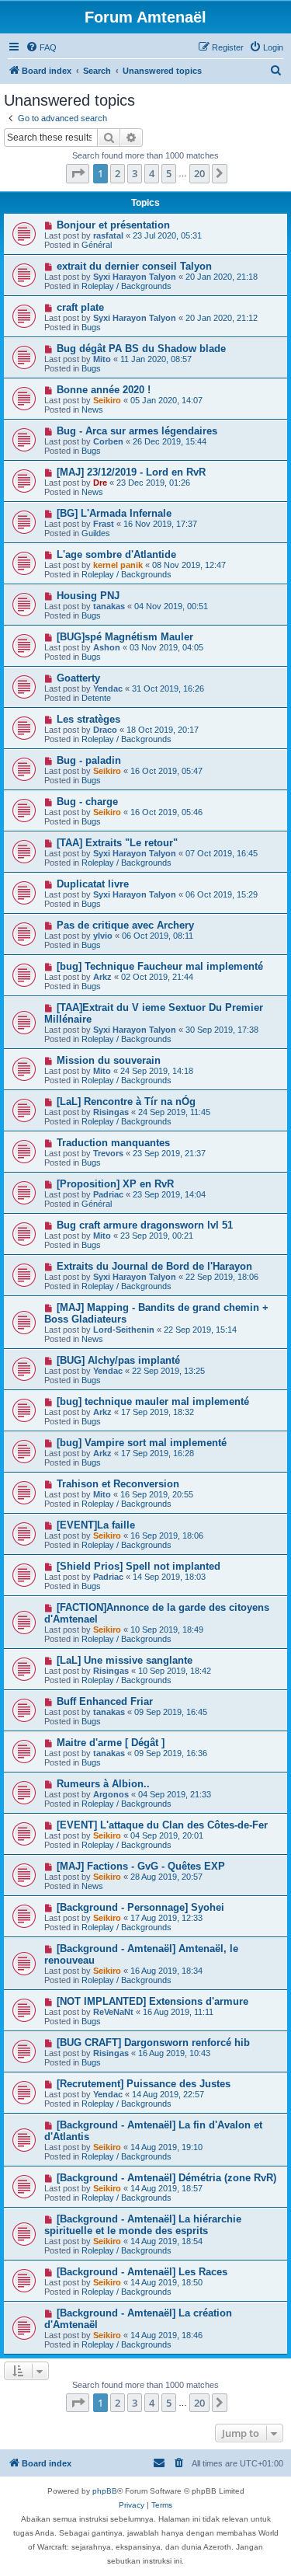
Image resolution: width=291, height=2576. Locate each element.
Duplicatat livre (93, 884)
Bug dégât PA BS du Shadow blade (141, 349)
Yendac (108, 688)
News (92, 410)
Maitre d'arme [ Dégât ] (111, 1743)
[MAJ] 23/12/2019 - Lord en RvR (131, 472)
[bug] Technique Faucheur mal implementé (160, 966)
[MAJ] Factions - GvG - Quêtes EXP (141, 1866)
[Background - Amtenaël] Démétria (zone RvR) (166, 2178)
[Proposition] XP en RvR (115, 1184)
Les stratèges (88, 719)
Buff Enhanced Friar (105, 1701)
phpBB (105, 2491)
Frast (104, 524)
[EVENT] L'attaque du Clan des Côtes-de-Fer (162, 1825)
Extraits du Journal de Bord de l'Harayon (154, 1266)
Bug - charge (87, 802)
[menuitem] (41, 47)
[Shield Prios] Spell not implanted (139, 1566)
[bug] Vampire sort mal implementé (142, 1443)
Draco (105, 730)
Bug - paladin (89, 760)
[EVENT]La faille (96, 1525)
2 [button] (118, 173)
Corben (108, 441)
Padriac (108, 1194)
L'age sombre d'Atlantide (116, 554)
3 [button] (135, 173)
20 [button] (199, 173)
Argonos (111, 1794)
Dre (100, 483)
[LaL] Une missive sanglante (125, 1660)
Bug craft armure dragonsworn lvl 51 (145, 1225)
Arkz (102, 977)
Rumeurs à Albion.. (103, 1784)
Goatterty (78, 678)
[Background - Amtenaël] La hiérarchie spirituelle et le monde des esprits (143, 2225)
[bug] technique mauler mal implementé (153, 1401)
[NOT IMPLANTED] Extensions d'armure (152, 2001)
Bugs (91, 327)
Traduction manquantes (113, 1143)
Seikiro (107, 400)
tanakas (109, 606)
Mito (102, 359)
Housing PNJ (88, 596)
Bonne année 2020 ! (104, 390)
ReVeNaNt (113, 2012)
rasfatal (108, 235)
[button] (78, 173)
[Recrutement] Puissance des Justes (144, 2084)
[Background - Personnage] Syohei (140, 1907)
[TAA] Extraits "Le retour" (117, 843)
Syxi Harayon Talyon (135, 277)
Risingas (111, 1112)
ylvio (103, 936)
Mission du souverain (109, 1060)
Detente (96, 698)
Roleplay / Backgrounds (126, 286)
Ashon (107, 647)
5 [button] (169, 173)
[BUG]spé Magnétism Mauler (125, 637)
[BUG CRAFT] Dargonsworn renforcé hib (153, 2043)
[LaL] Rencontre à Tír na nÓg (126, 1102)
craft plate (80, 307)
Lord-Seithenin (124, 1330)
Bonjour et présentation (113, 225)
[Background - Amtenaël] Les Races (142, 2272)
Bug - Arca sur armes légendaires (137, 431)
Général (97, 245)
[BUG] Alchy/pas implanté (118, 1360)
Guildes (96, 533)
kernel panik (118, 565)
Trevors (108, 1153)
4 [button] (152, 173)
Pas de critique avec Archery (125, 925)
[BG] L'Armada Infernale (114, 513)
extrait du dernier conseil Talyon (134, 266)
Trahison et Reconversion (118, 1484)
